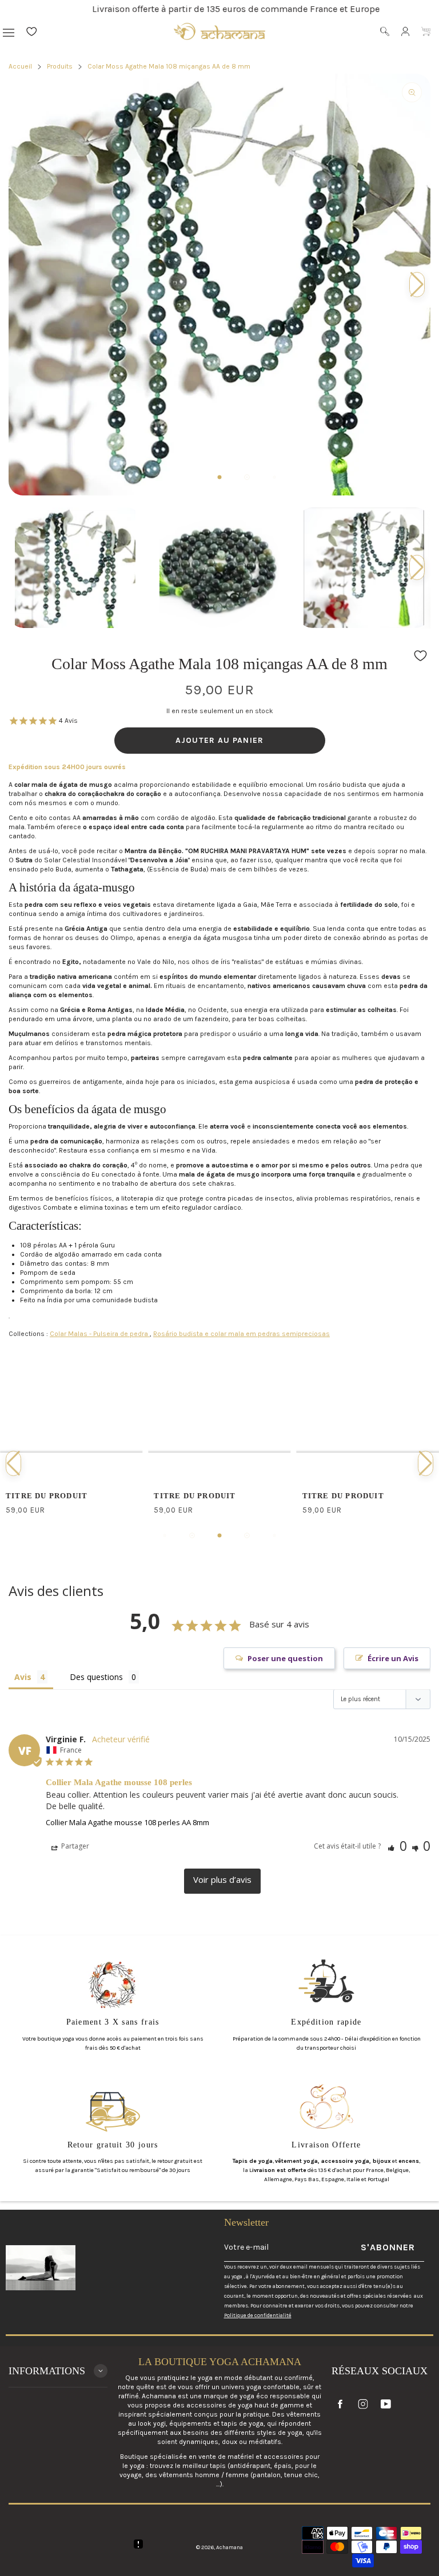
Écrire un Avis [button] (393, 1658)
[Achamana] (219, 31)
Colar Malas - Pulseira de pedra (100, 1334)
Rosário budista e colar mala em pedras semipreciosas (242, 1334)
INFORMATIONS (47, 2371)
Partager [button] (74, 1846)
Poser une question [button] (285, 1658)
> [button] (222, 1881)
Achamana (230, 2547)
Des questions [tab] (96, 1677)
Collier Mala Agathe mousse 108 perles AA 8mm (127, 1822)
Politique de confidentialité (258, 2315)
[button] (417, 567)
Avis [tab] (23, 1677)
